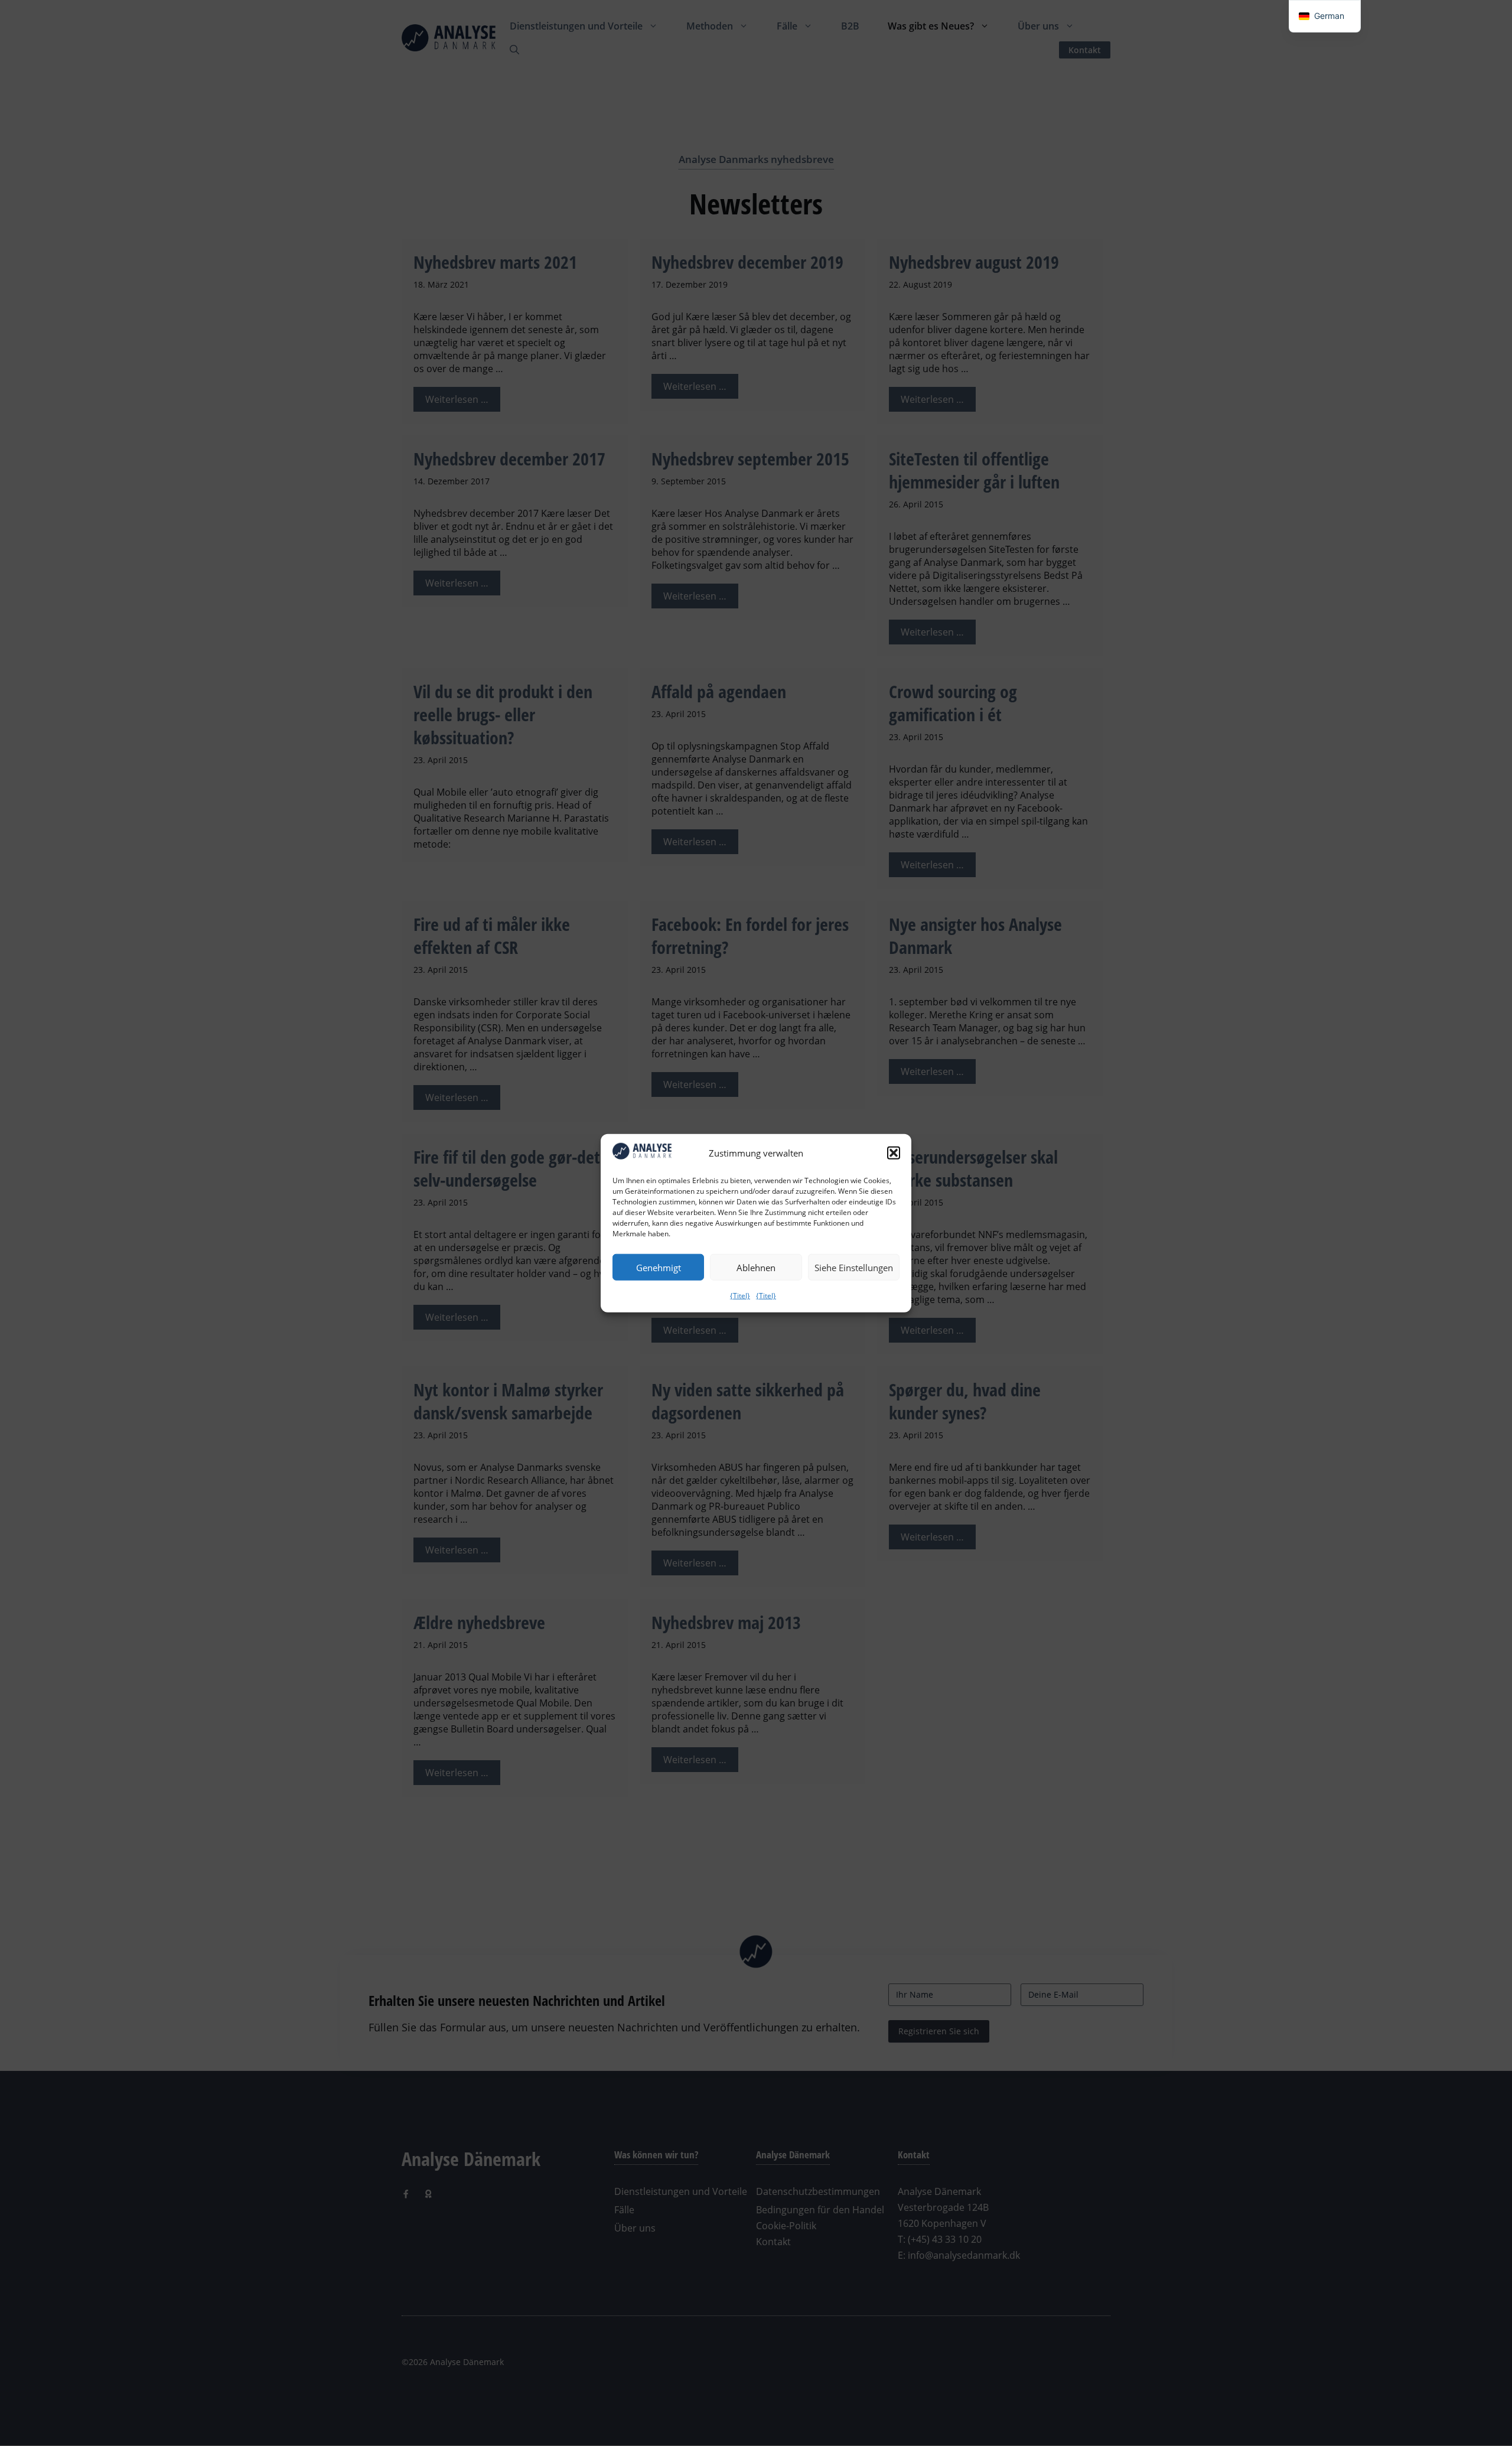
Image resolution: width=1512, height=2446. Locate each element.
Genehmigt (659, 1267)
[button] (894, 1153)
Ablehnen (756, 1267)
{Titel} (740, 1296)
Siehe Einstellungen (854, 1267)
